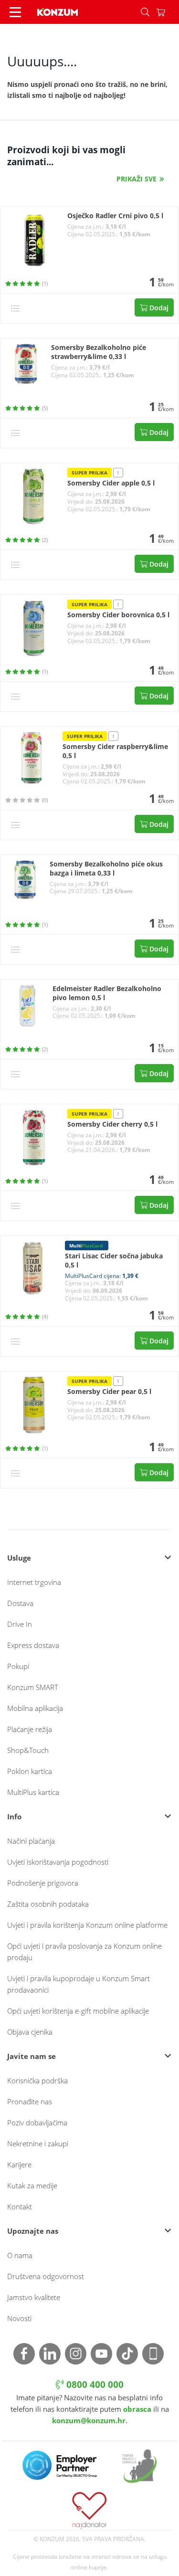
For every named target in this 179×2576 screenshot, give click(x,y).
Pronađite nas (30, 2101)
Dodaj (158, 308)
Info (14, 1816)
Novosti (19, 2318)
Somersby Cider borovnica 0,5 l (118, 615)
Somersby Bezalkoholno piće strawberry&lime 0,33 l (99, 352)
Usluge (19, 1558)
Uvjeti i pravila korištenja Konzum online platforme (87, 1925)
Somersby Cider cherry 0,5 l (112, 1124)
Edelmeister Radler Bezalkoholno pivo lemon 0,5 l (107, 993)
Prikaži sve (137, 179)
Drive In (20, 1624)
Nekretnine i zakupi (38, 2143)
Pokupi (18, 1666)
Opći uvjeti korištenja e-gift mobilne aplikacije (78, 2011)
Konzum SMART (33, 1687)
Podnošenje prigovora (43, 1883)
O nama (20, 2255)
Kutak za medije (32, 2185)
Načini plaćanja (31, 1841)
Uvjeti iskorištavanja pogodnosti (58, 1862)
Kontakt (20, 2206)
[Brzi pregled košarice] (168, 12)
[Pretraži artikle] (145, 12)
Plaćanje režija (30, 1729)
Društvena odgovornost (46, 2276)
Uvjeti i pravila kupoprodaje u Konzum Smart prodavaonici (79, 1984)
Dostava (20, 1603)
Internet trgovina (34, 1582)
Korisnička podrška (37, 2080)
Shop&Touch (28, 1750)
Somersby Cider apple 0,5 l (111, 483)
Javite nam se (32, 2056)
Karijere (19, 2164)
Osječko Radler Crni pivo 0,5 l (115, 216)
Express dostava (33, 1645)
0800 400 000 (94, 2385)
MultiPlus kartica (33, 1792)
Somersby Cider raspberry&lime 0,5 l (115, 751)
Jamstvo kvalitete (34, 2297)
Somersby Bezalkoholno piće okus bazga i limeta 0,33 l (106, 869)
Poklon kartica (30, 1771)
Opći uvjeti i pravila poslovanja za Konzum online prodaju (84, 1952)
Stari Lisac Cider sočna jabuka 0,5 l (114, 1261)
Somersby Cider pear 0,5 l (109, 1392)
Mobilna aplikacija (35, 1708)
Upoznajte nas (33, 2231)
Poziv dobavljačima (37, 2122)
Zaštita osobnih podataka (48, 1904)
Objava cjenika (30, 2032)
